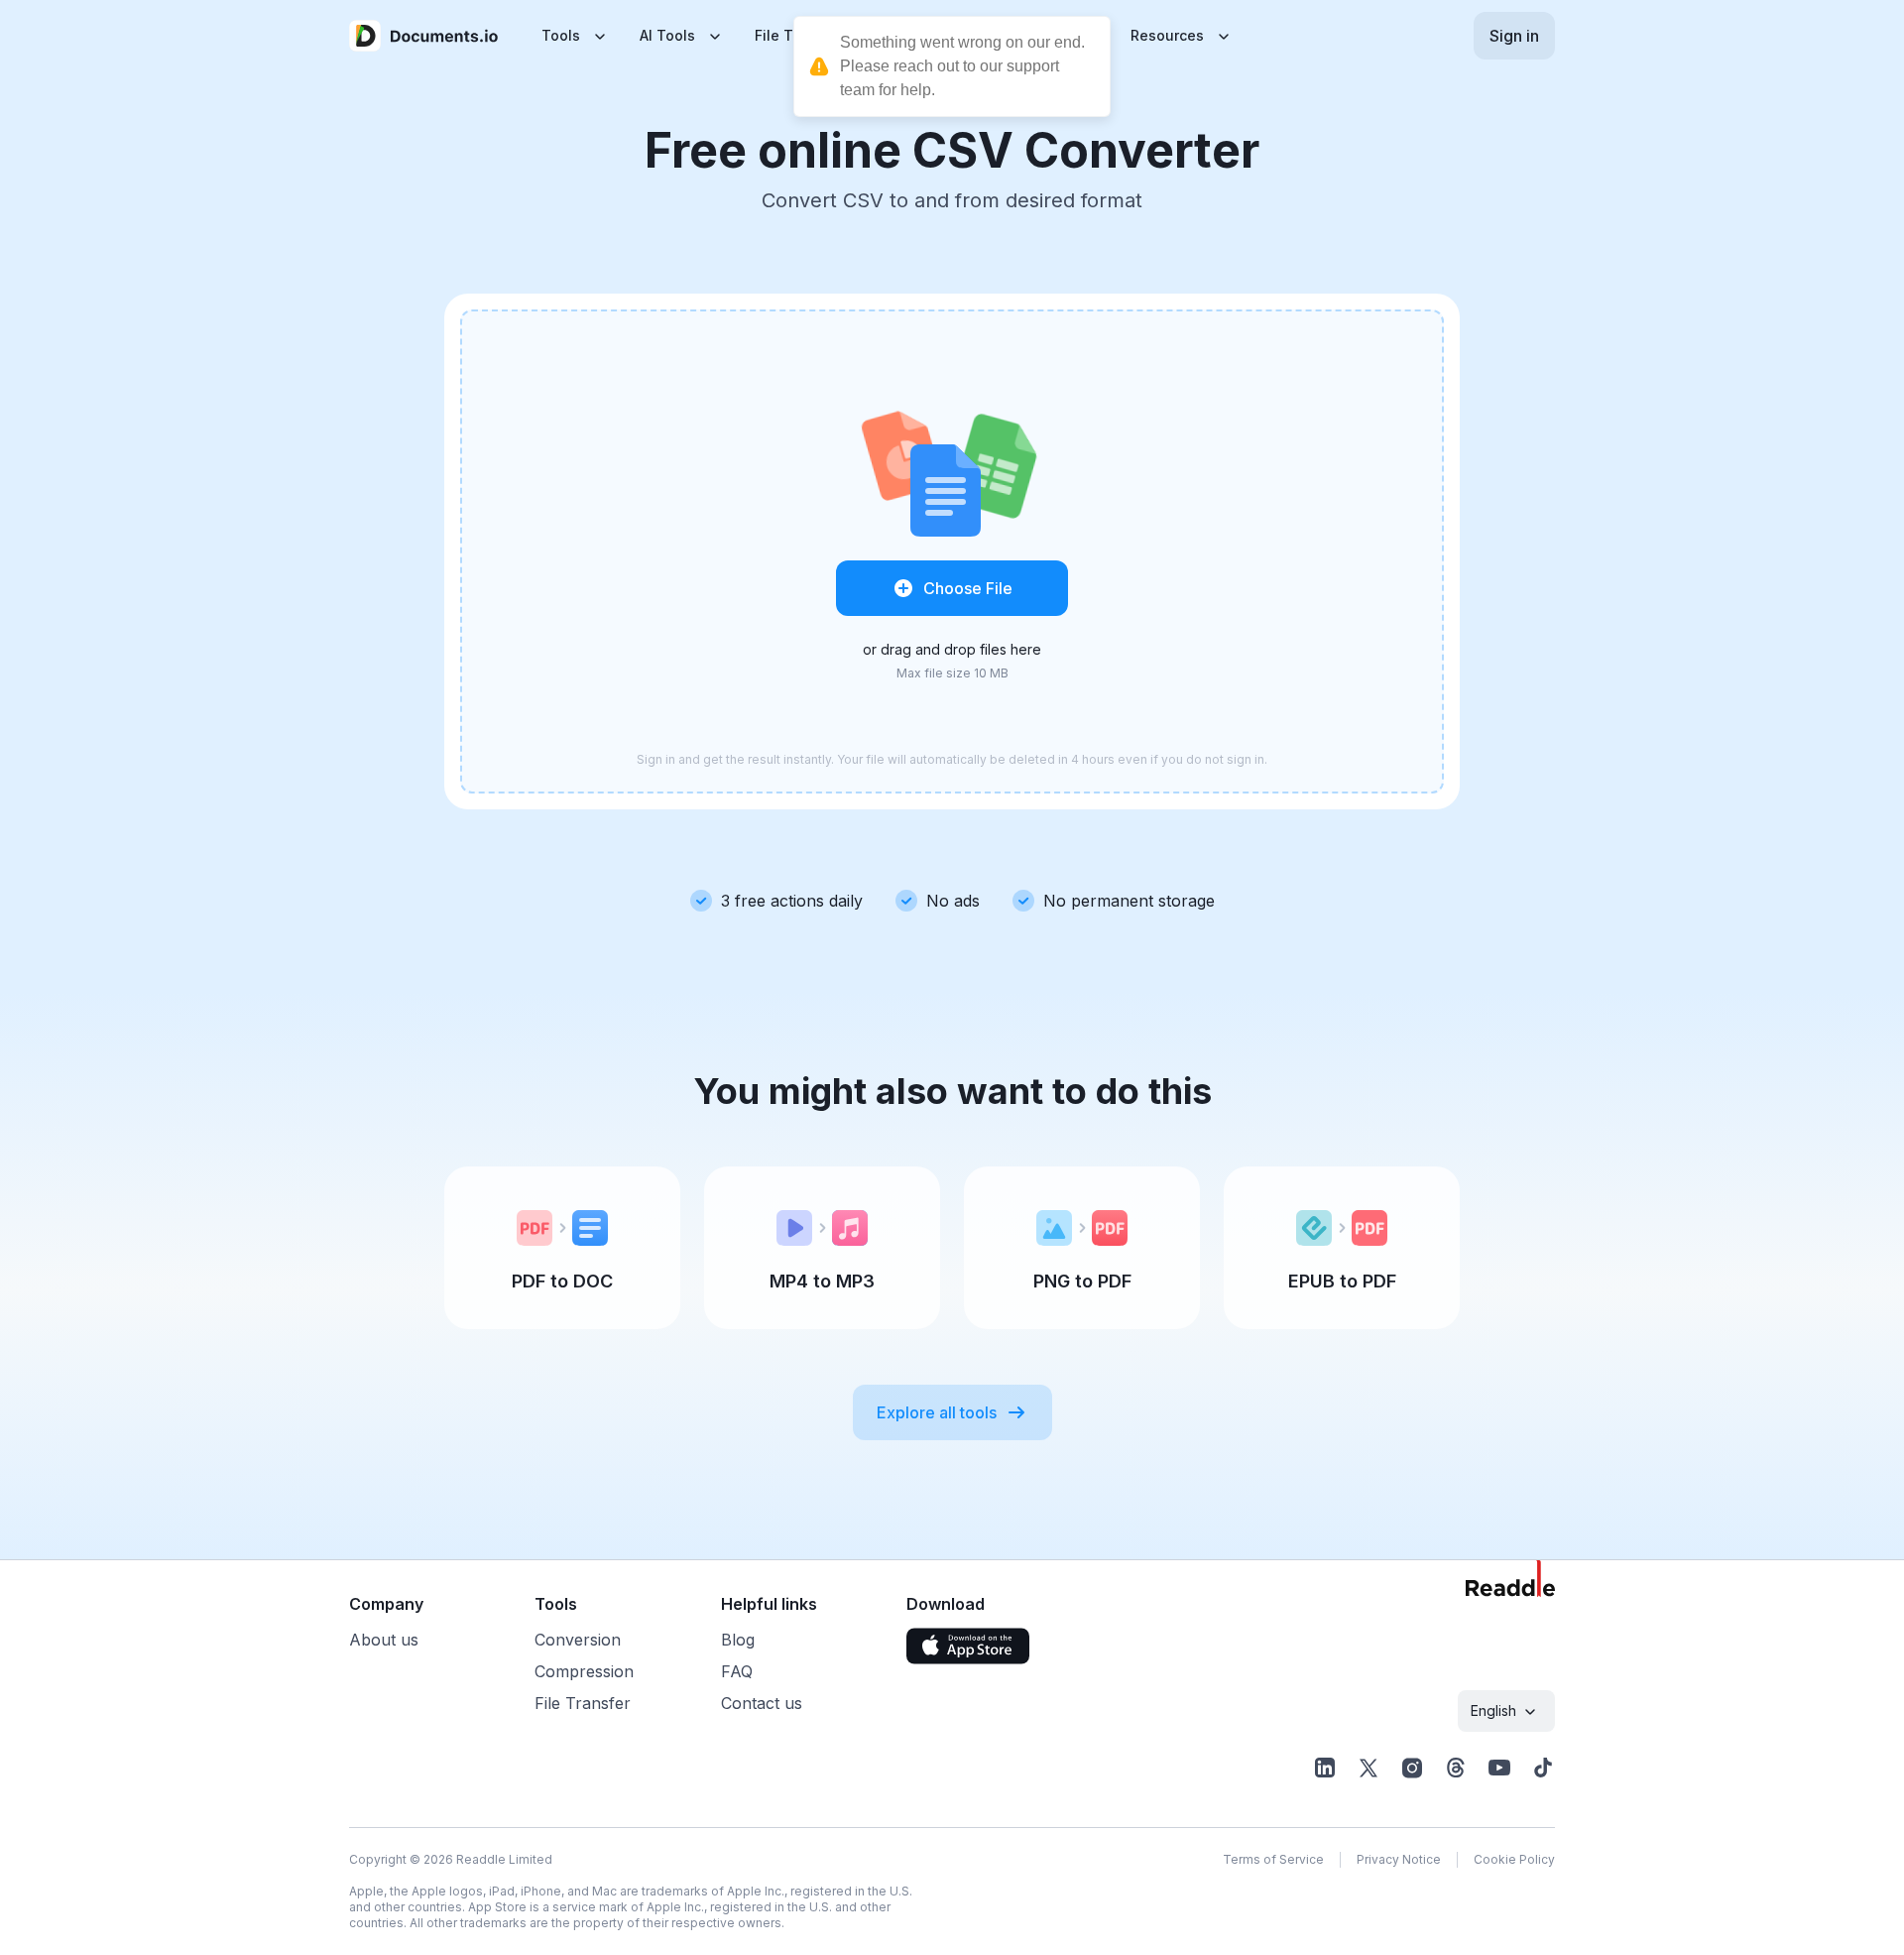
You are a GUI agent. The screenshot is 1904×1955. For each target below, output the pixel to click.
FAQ (737, 1671)
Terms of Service (1273, 1859)
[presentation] (952, 551)
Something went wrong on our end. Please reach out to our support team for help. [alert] (962, 66)
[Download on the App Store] (968, 1646)
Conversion (578, 1640)
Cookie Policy (1514, 1859)
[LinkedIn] (1325, 1768)
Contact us (762, 1703)
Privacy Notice (1399, 1859)
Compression (584, 1671)
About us (384, 1640)
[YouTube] (1499, 1768)
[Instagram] (1412, 1768)
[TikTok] (1543, 1768)
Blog (738, 1640)
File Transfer (583, 1703)
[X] (1368, 1768)
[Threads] (1456, 1768)
